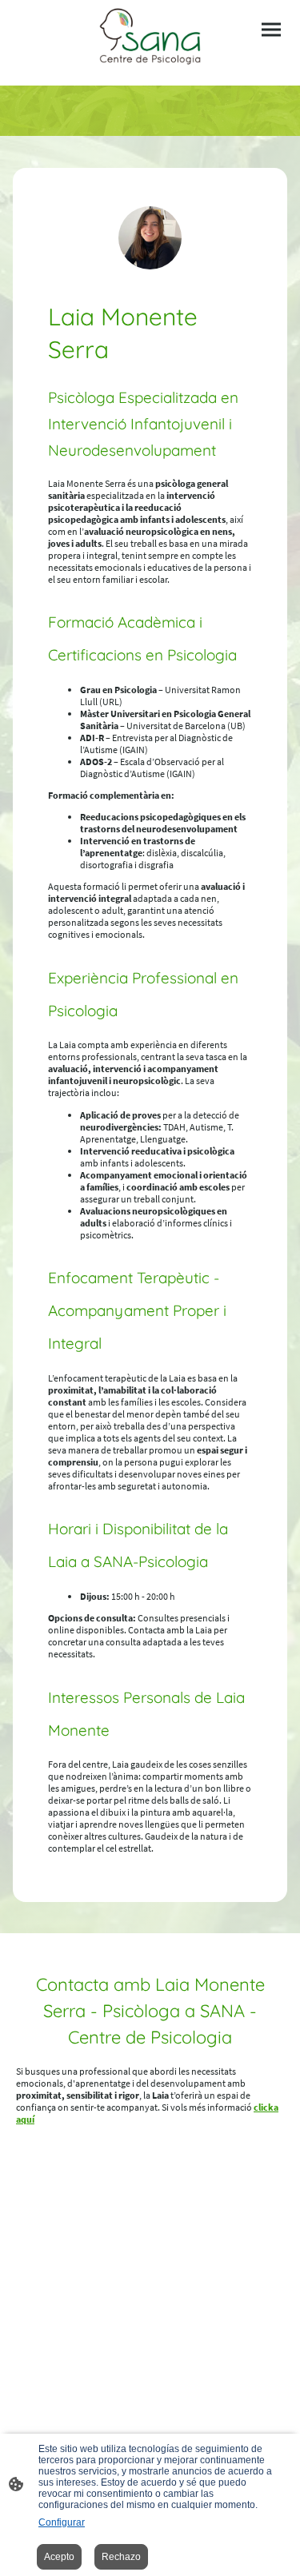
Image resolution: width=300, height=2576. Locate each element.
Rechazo (121, 2557)
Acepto (59, 2557)
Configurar (62, 2522)
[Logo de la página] (150, 36)
